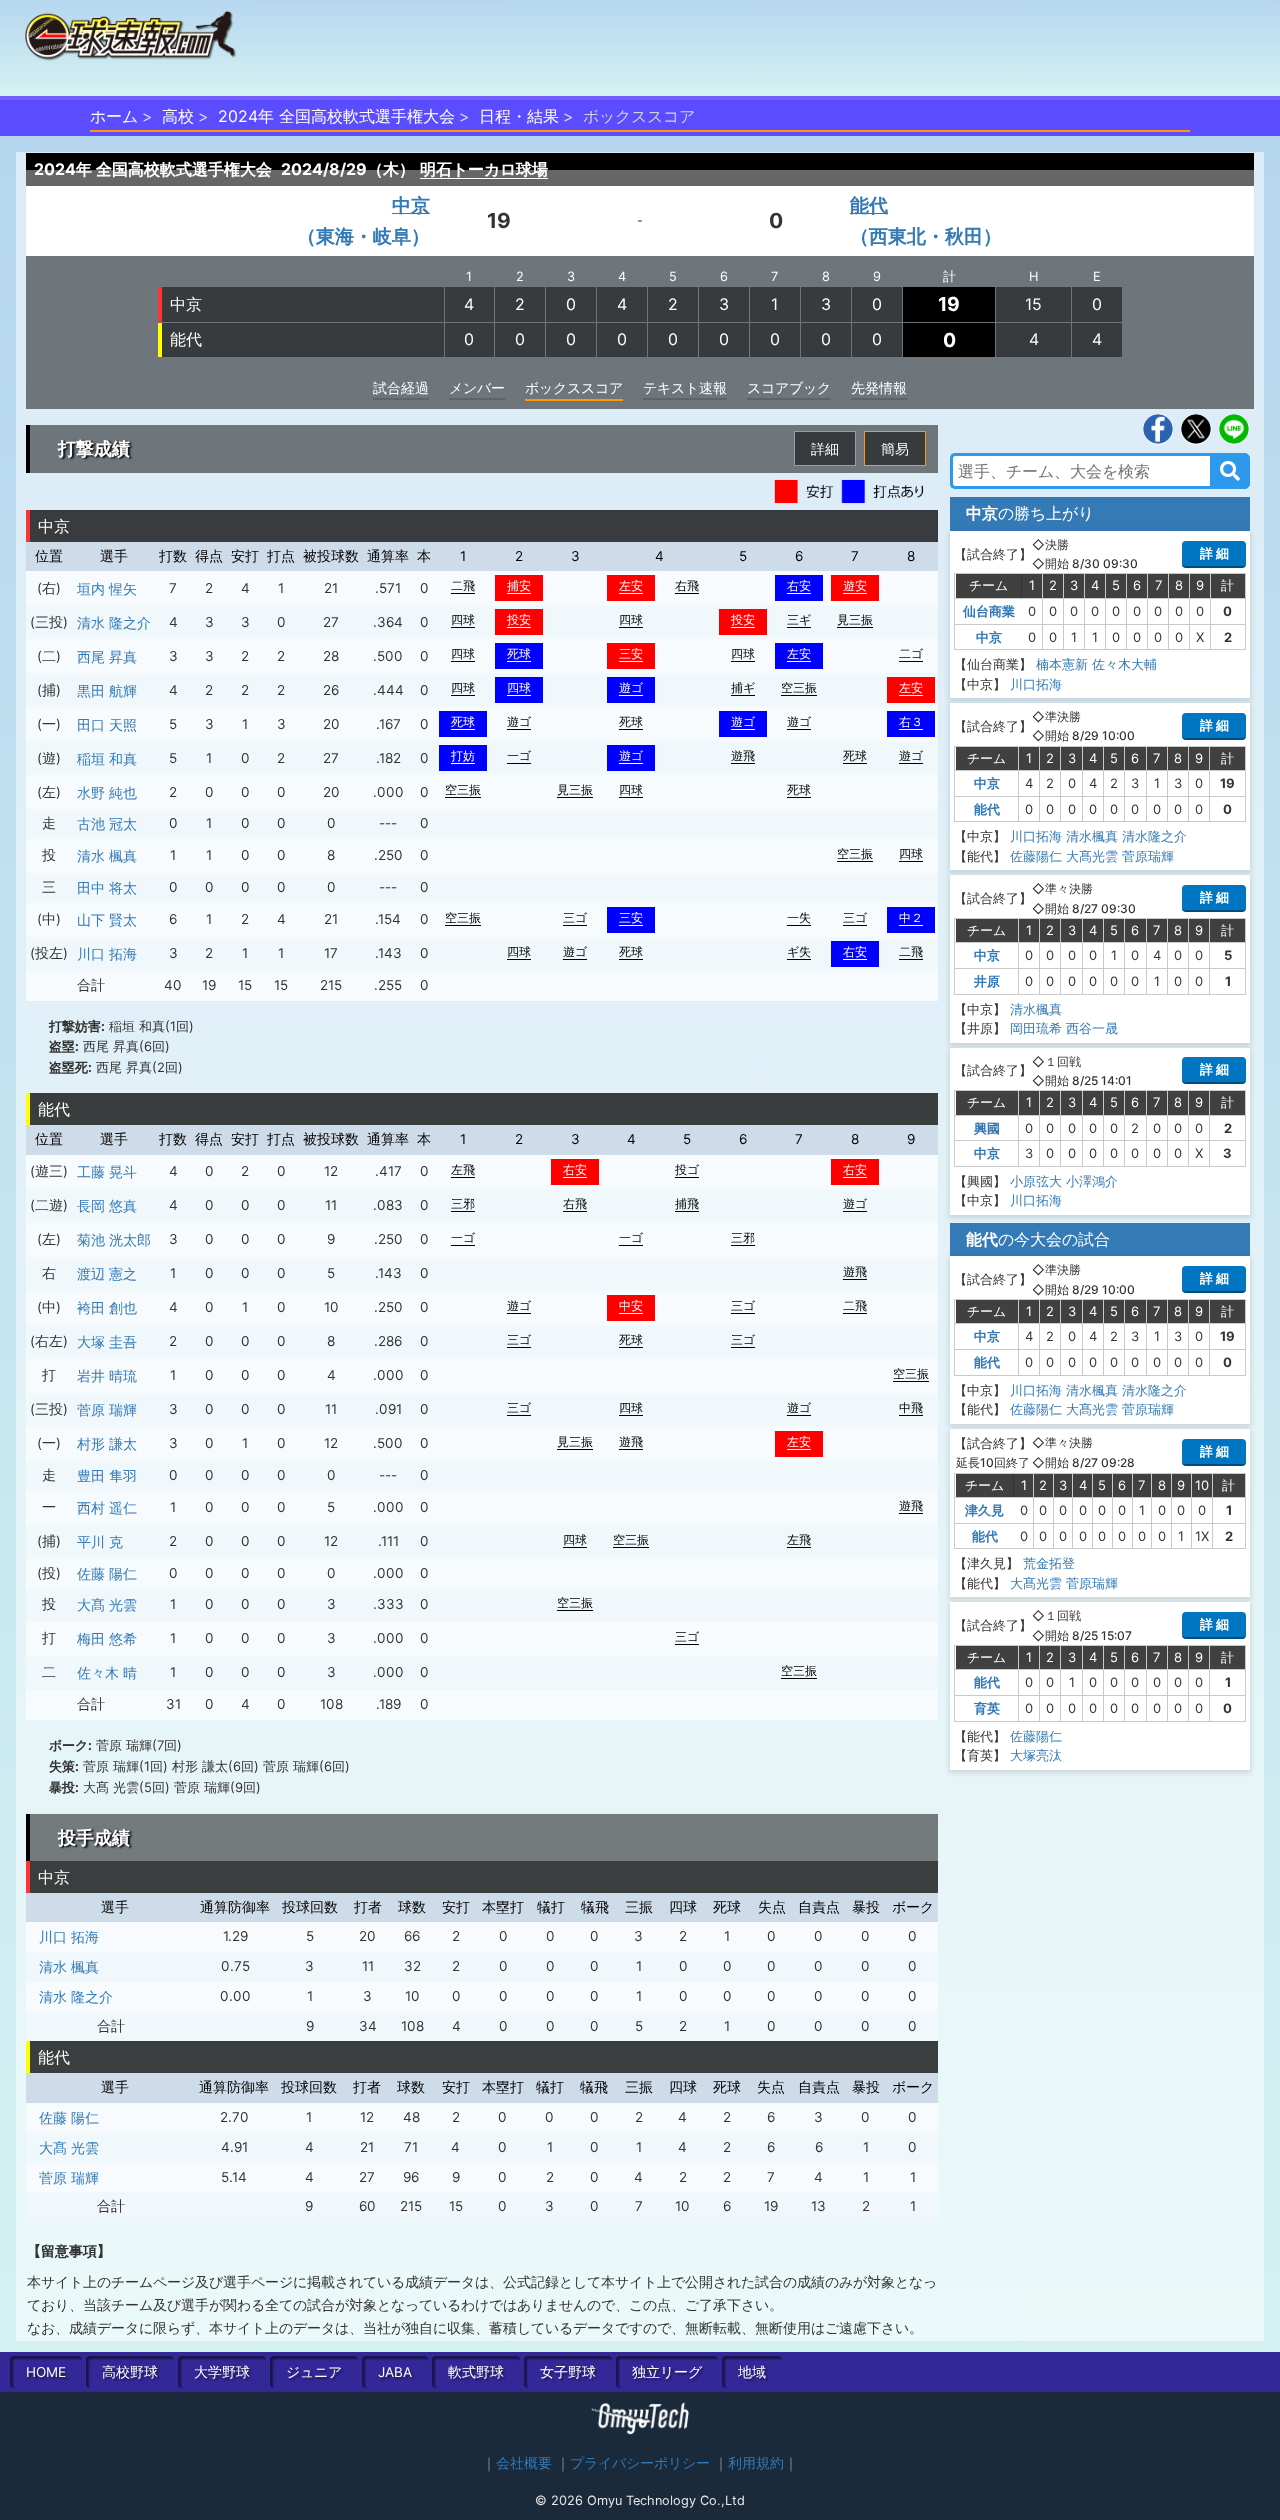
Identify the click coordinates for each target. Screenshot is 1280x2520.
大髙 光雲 (107, 1604)
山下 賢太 (107, 919)
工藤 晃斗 (107, 1171)
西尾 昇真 (107, 656)
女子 (568, 2372)
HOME (46, 2372)
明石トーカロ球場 (484, 169)
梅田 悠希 (107, 1638)
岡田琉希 (1036, 1028)
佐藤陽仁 (1036, 856)
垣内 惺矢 (107, 588)
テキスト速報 (685, 387)
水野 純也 (107, 792)
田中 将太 (107, 887)
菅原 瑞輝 (107, 1409)
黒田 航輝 (107, 690)
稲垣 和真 (107, 758)
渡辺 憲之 (107, 1273)
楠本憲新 (1062, 664)
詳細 (825, 448)
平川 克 (100, 1541)
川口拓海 (1036, 684)
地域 (752, 2372)
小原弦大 (1036, 1181)
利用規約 (756, 2463)
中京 (186, 304)
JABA (395, 2372)
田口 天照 (107, 724)
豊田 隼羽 (107, 1475)
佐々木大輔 (1124, 664)
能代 (186, 339)
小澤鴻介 (1092, 1181)
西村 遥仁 (107, 1507)
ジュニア (314, 2372)
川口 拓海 (107, 953)
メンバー (477, 387)
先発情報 (879, 387)
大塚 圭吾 (107, 1341)
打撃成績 (94, 448)
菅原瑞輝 (1148, 856)
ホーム (114, 116)
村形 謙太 (107, 1443)
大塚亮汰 (1036, 1755)
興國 (987, 1128)
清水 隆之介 (114, 622)
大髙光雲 (1092, 856)
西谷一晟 (1092, 1028)
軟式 (476, 2372)
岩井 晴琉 (107, 1375)
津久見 (984, 1510)
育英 (987, 1708)
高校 (178, 116)
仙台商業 (989, 611)
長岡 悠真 (107, 1205)
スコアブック (789, 387)
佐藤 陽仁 (107, 1573)
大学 (222, 2372)
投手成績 (94, 1837)
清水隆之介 (1154, 836)
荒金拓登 (1049, 1563)
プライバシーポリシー (640, 2463)
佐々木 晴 (107, 1672)
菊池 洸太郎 (114, 1239)
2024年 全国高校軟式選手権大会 (336, 116)
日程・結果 (519, 116)
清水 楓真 (107, 855)
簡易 (895, 448)
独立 (667, 2372)
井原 (987, 981)
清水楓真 (1092, 836)
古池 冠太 (107, 823)
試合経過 (401, 387)
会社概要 (524, 2463)
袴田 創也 (107, 1307)
